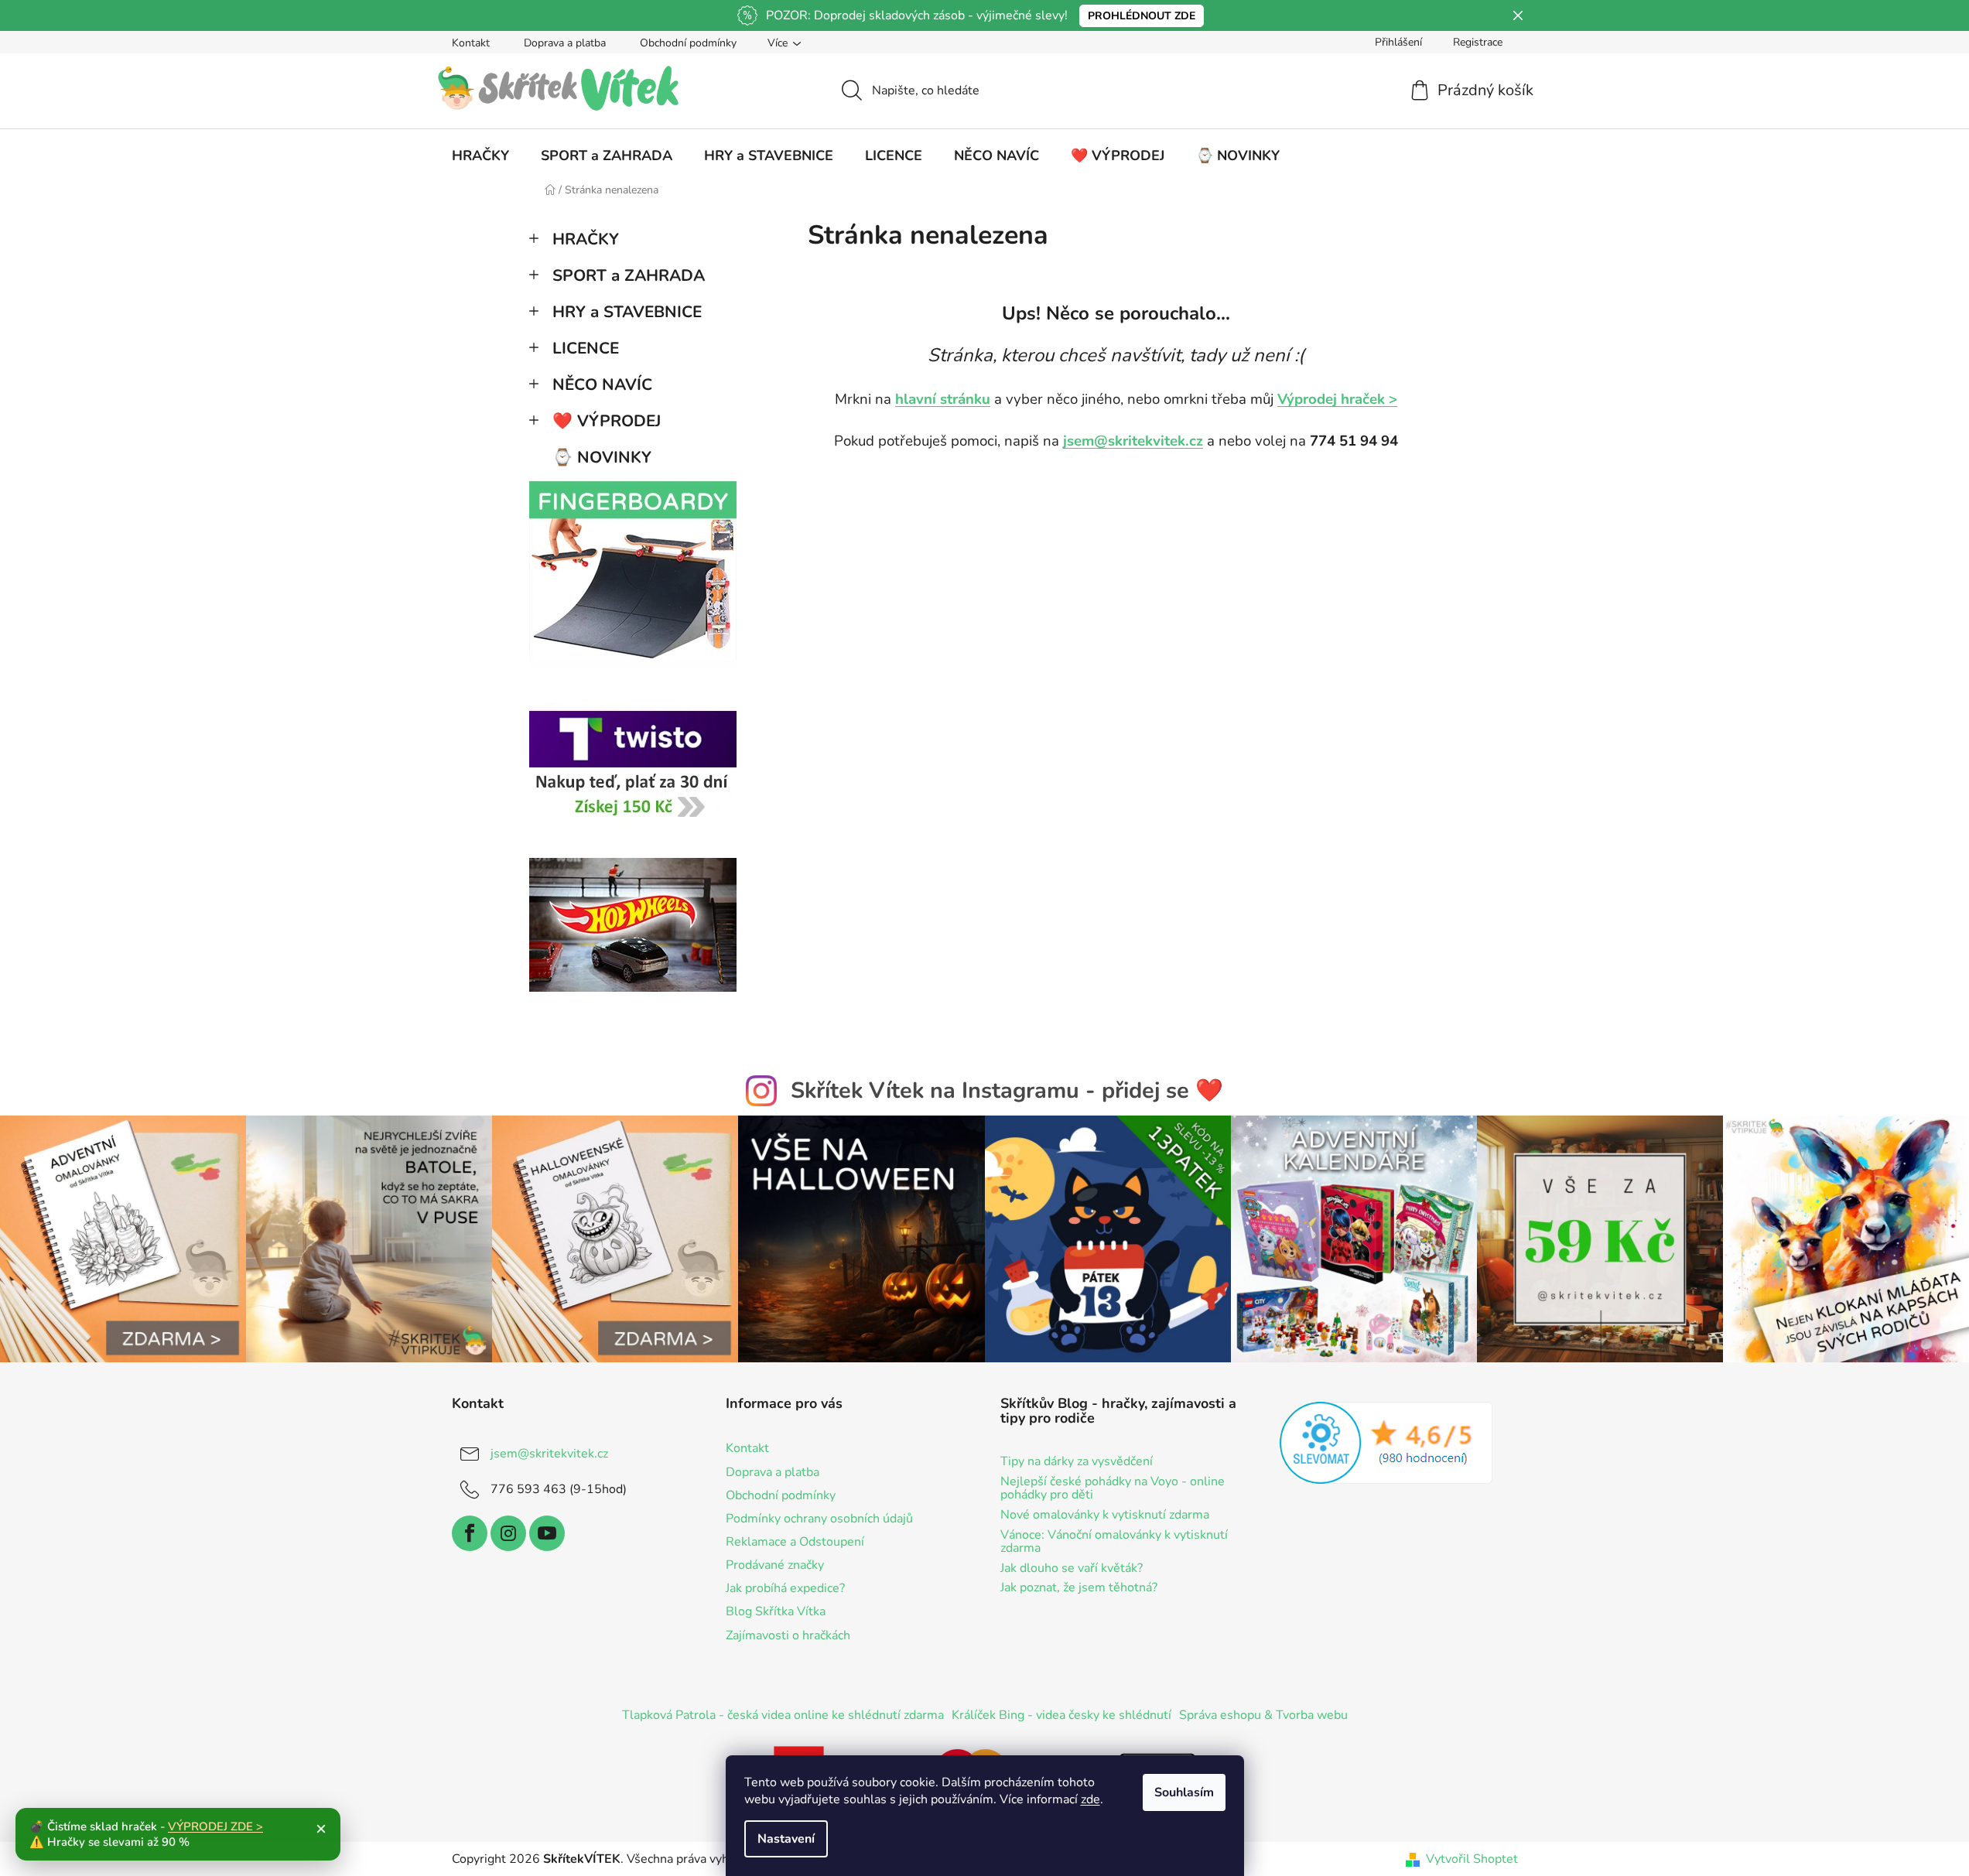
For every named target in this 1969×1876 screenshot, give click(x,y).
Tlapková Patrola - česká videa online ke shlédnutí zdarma (783, 1715)
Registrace (1478, 42)
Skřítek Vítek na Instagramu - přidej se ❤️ (1007, 1090)
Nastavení (786, 1839)
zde (1090, 1799)
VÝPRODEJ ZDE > (215, 1826)
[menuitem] (480, 155)
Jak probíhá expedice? (785, 1588)
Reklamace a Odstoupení (795, 1542)
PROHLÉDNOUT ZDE (1142, 16)
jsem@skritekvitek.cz (1133, 441)
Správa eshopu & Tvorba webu (1263, 1715)
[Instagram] (508, 1533)
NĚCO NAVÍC (602, 384)
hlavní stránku (943, 399)
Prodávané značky (775, 1565)
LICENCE (586, 348)
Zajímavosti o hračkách (788, 1635)
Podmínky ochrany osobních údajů (819, 1519)
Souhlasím (1184, 1792)
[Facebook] (470, 1533)
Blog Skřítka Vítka (776, 1611)
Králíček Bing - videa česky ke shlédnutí (1061, 1715)
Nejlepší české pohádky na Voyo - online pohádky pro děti (1113, 1489)
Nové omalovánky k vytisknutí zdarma (1105, 1515)
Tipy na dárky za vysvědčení (1077, 1462)
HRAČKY (586, 239)
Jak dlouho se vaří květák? (1072, 1569)
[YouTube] (547, 1533)
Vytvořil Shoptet (1472, 1859)
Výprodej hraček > (1337, 399)
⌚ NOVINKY (602, 457)
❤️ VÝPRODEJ (607, 421)
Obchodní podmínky (688, 43)
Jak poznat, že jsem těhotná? (1079, 1588)
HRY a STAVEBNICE (627, 312)
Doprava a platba (565, 43)
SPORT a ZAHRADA (629, 275)
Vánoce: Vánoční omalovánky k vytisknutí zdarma (1114, 1542)
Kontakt (471, 43)
